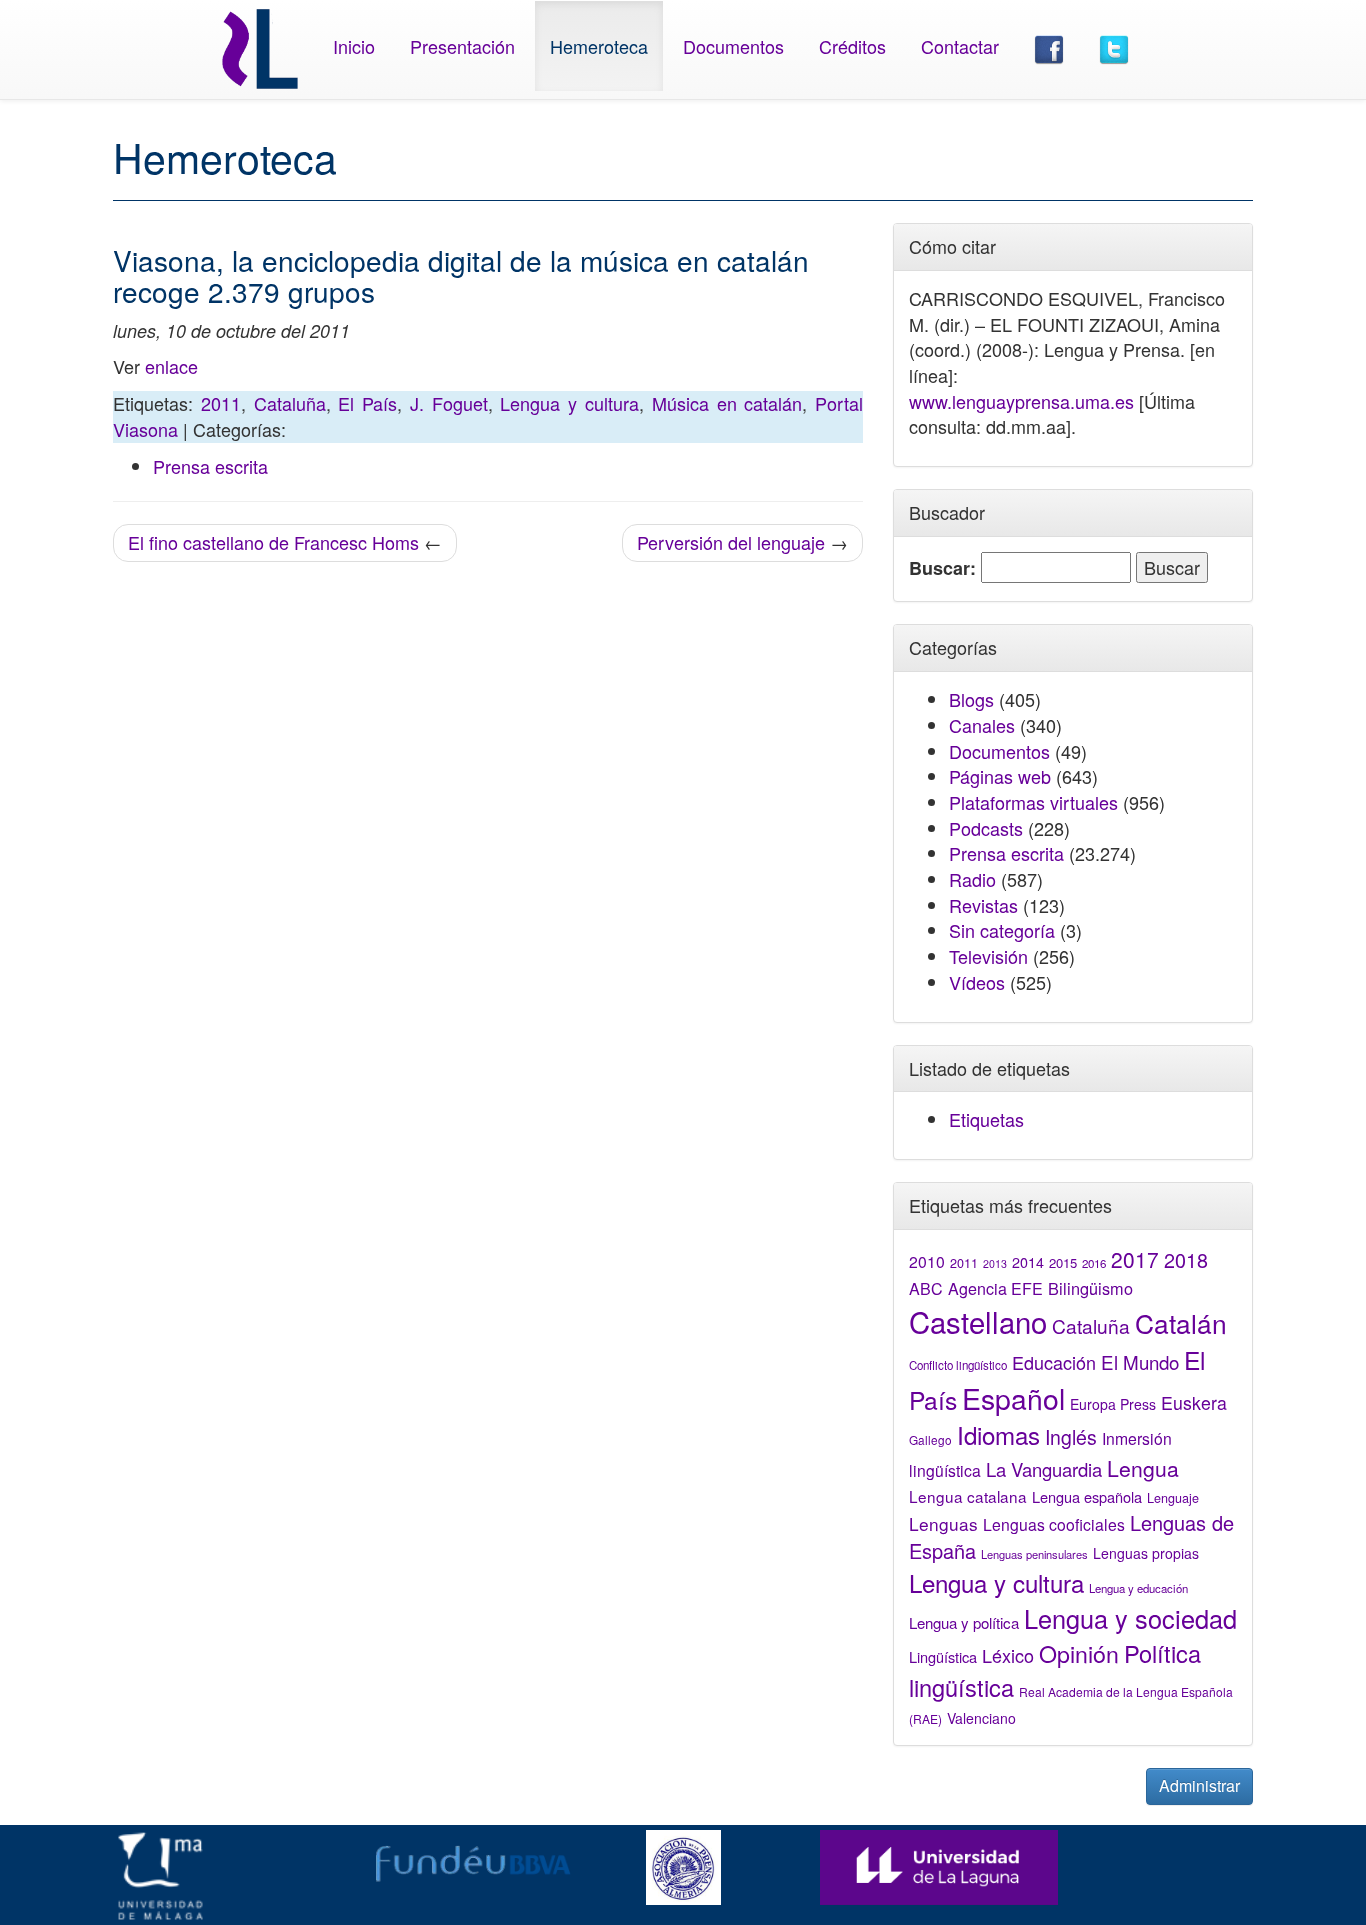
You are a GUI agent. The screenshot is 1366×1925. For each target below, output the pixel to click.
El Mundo (1140, 1361)
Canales (982, 725)
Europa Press (1113, 1404)
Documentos (733, 46)
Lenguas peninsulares (1034, 1554)
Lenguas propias (1146, 1553)
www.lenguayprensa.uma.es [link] (1021, 401)
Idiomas (998, 1434)
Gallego (930, 1439)
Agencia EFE (995, 1288)
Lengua (1143, 1468)
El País (367, 403)
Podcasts (986, 828)
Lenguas (943, 1523)
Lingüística (943, 1656)
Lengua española (1087, 1496)
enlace (171, 366)
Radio (972, 879)
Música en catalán (727, 403)
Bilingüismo (1090, 1288)
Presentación (462, 46)
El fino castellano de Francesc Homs (273, 542)
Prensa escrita (210, 466)
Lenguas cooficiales (1054, 1524)
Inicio (354, 46)
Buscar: (942, 568)
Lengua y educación (1138, 1588)
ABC (926, 1288)
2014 (1028, 1262)
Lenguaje (1173, 1498)
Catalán (1181, 1322)
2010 (927, 1261)
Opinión (1079, 1653)
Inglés (1071, 1437)
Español (1013, 1397)
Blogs (971, 699)
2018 (1186, 1259)
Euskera (1194, 1402)
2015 (1063, 1262)
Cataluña (290, 403)
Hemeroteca (599, 46)
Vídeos (977, 982)
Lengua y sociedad (1130, 1618)
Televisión (988, 956)
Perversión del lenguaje (731, 542)
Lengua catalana (968, 1496)
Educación (1054, 1362)
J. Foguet (449, 403)
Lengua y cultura (569, 403)
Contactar (960, 46)
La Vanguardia (1044, 1469)
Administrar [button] (1199, 1785)
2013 (995, 1263)
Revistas (983, 905)
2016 (1094, 1263)
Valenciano (981, 1718)
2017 (1135, 1259)
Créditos (852, 46)
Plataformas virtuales (1033, 802)
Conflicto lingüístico (958, 1365)
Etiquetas (986, 1119)
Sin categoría (1002, 930)
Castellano (978, 1321)
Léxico (1008, 1655)
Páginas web (1000, 776)
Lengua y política (964, 1622)
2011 (221, 403)
